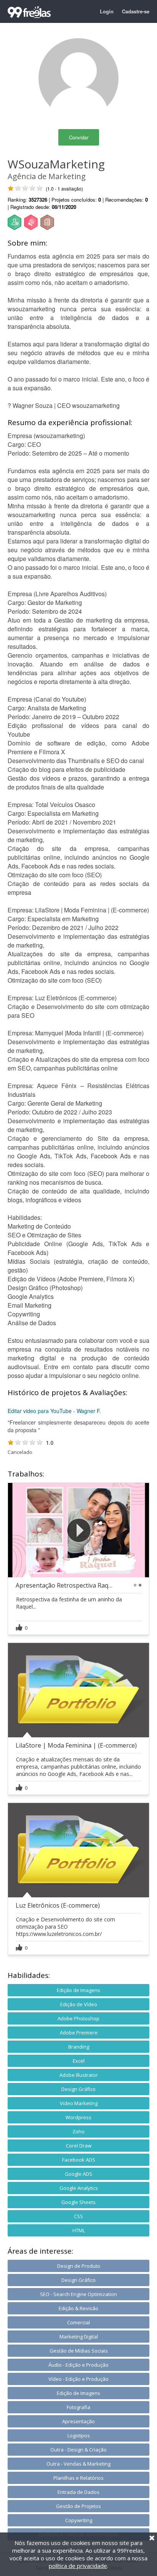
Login (107, 11)
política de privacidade (78, 2566)
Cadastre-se (136, 11)
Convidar (79, 137)
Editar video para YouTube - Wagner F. (54, 1411)
